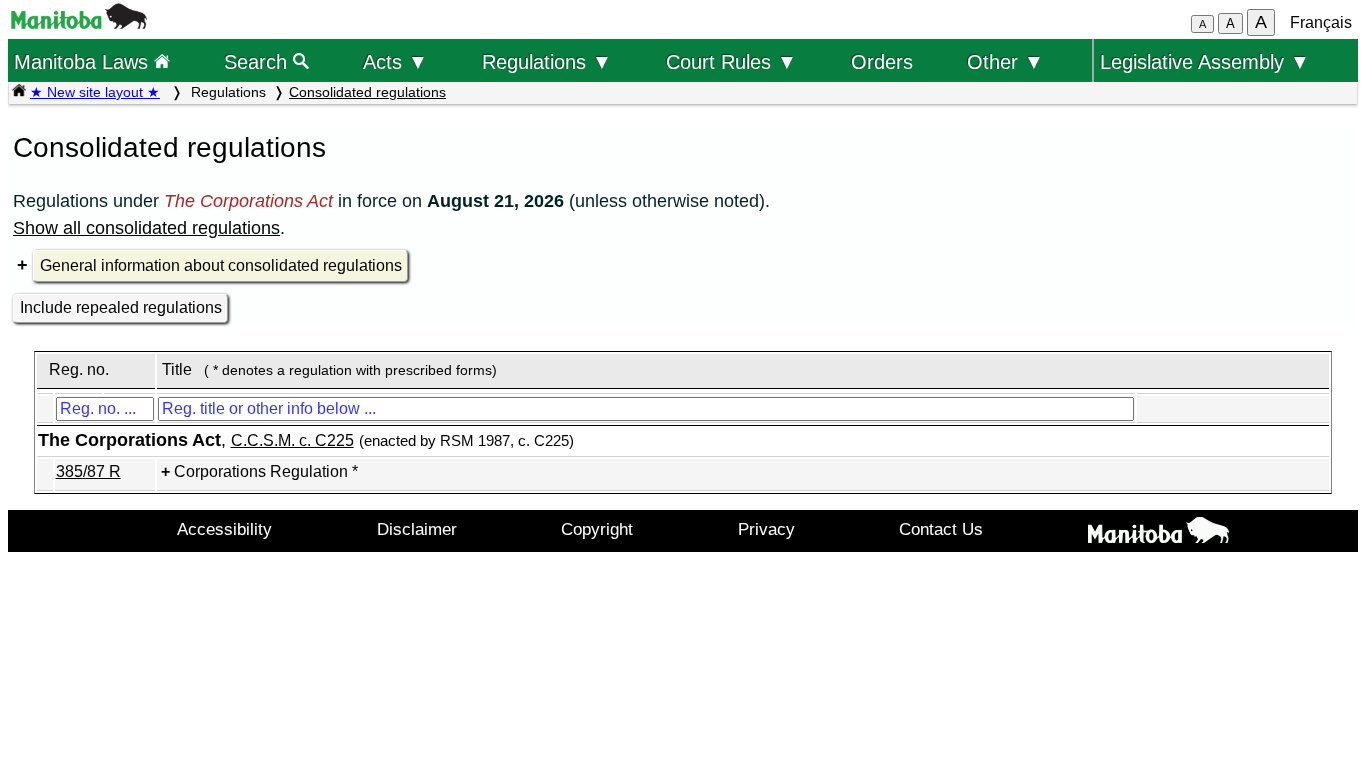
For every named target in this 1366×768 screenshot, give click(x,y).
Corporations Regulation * (266, 471)
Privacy (766, 529)
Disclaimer (417, 529)
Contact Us (941, 529)
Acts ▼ (395, 61)
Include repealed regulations (121, 307)
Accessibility (224, 529)
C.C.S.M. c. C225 (292, 440)
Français (1321, 22)
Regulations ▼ (547, 61)
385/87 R (88, 471)
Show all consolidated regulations (146, 228)
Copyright (597, 529)
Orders (882, 61)
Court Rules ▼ (731, 61)
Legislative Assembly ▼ (1205, 61)
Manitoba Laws (84, 61)
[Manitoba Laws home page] (19, 92)
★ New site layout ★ (95, 92)
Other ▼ (1005, 61)
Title (177, 369)
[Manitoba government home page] (79, 23)
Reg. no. (79, 369)
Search (258, 61)
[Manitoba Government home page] (1159, 534)
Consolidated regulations (367, 92)
